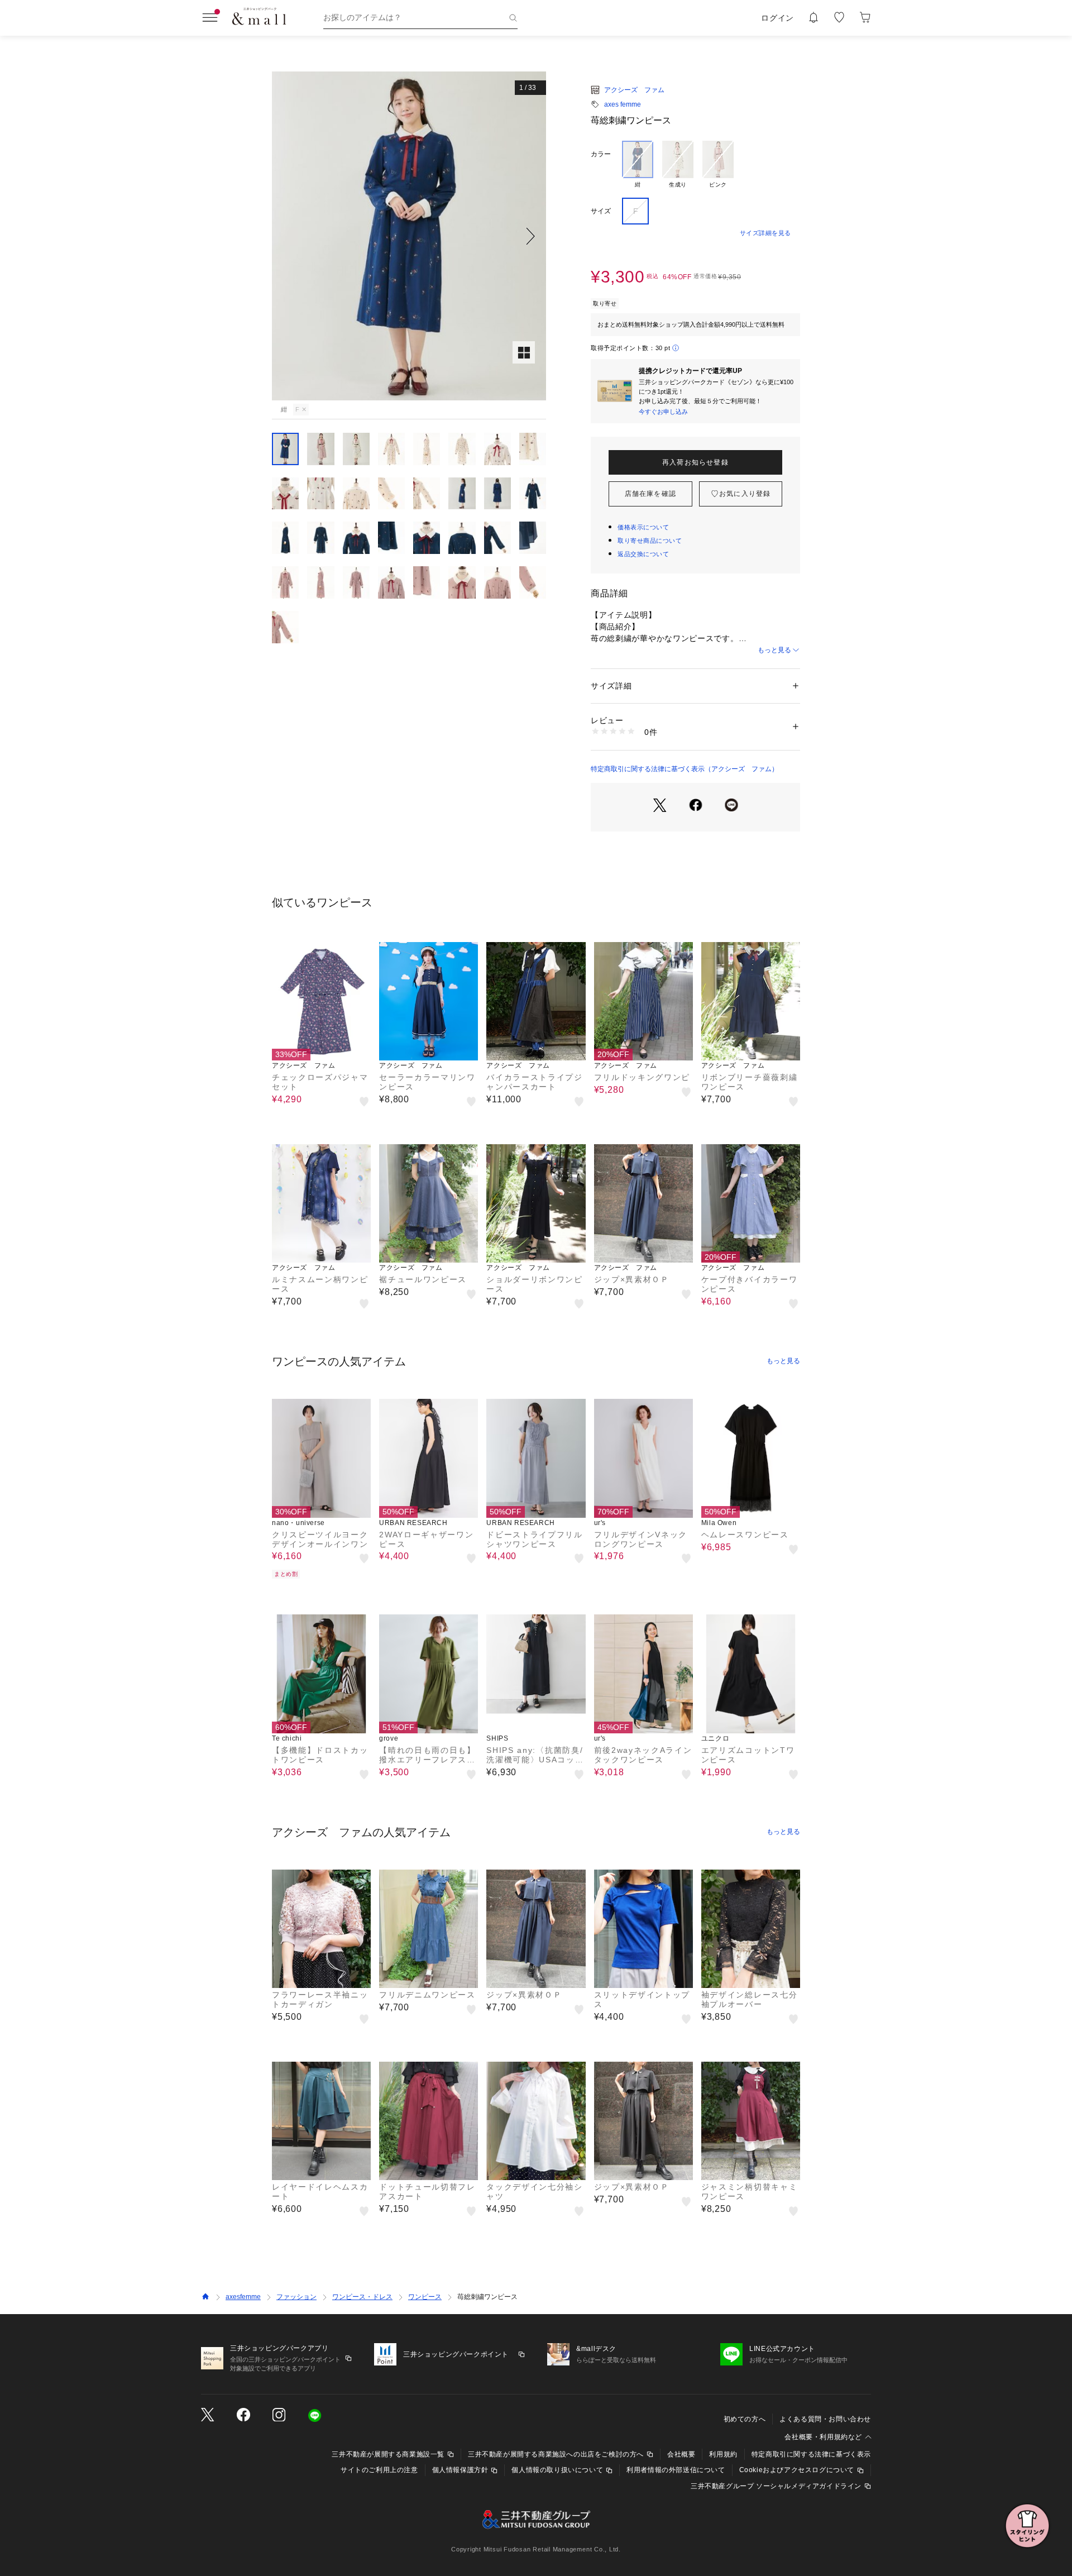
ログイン (777, 18)
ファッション (296, 2297)
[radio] (638, 165)
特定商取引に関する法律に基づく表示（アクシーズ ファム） (685, 769)
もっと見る (774, 650)
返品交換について (643, 554)
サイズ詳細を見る (765, 233)
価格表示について (643, 527)
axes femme (623, 104)
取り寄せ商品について (650, 541)
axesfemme (243, 2297)
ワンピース (425, 2297)
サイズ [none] (601, 211)
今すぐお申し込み (663, 412)
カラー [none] (601, 154)
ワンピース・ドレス (362, 2297)
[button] (409, 236)
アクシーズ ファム (634, 90)
